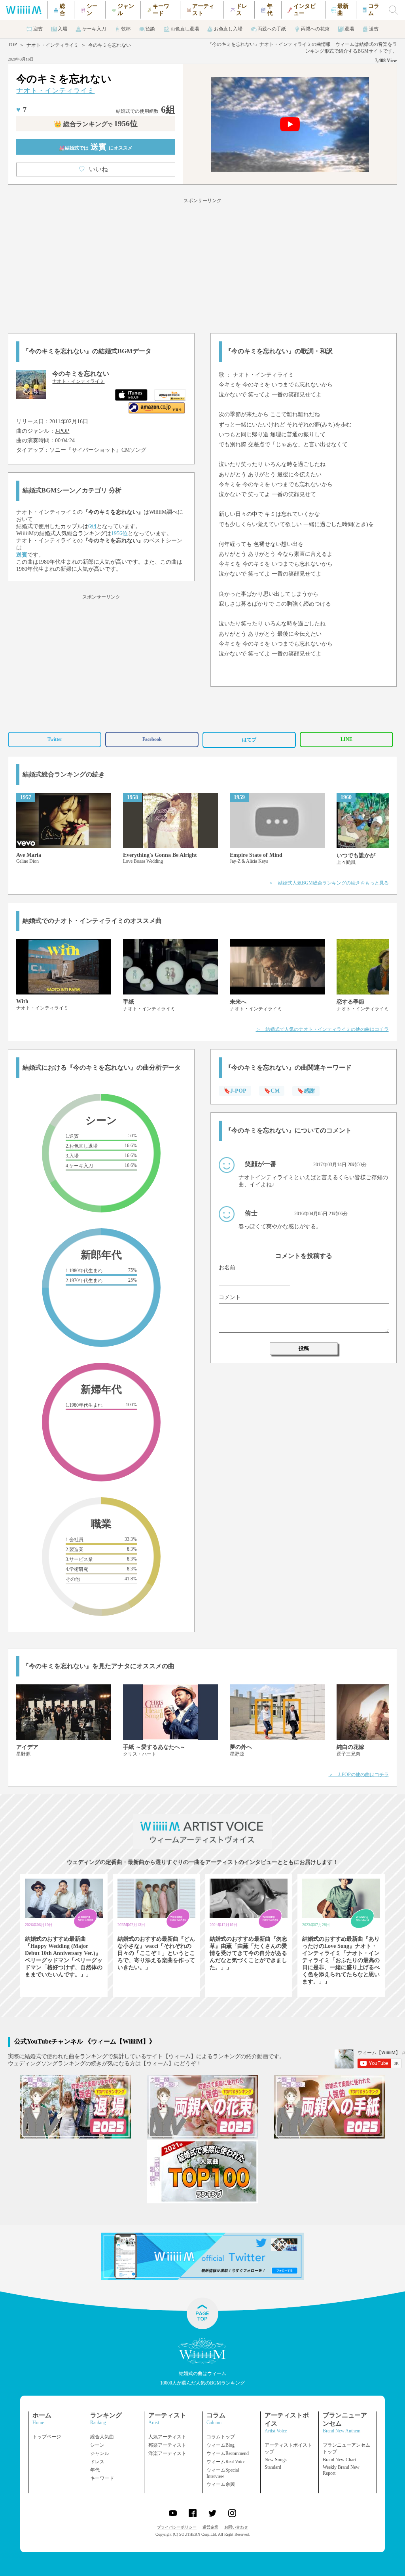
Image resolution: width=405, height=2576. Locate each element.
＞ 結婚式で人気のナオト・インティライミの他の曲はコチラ (322, 1029)
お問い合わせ (236, 2527)
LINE (346, 739)
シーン (97, 2445)
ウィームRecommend (228, 2453)
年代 (95, 2470)
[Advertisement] (202, 264)
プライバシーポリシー (177, 2527)
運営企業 (210, 2527)
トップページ (47, 2437)
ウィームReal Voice (226, 2462)
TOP (12, 45)
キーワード (102, 2478)
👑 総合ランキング (96, 124)
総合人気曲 (102, 2437)
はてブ (249, 740)
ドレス (97, 2462)
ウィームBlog (220, 2445)
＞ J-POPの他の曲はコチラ (359, 1775)
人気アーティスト (167, 2437)
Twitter (55, 739)
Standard (273, 2467)
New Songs (276, 2460)
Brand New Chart (339, 2460)
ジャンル (100, 2453)
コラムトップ (221, 2437)
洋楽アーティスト (167, 2453)
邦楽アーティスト (167, 2445)
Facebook (152, 739)
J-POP (62, 431)
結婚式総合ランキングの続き (64, 774)
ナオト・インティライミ (53, 45)
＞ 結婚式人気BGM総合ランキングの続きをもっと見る (329, 883)
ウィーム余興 (221, 2484)
